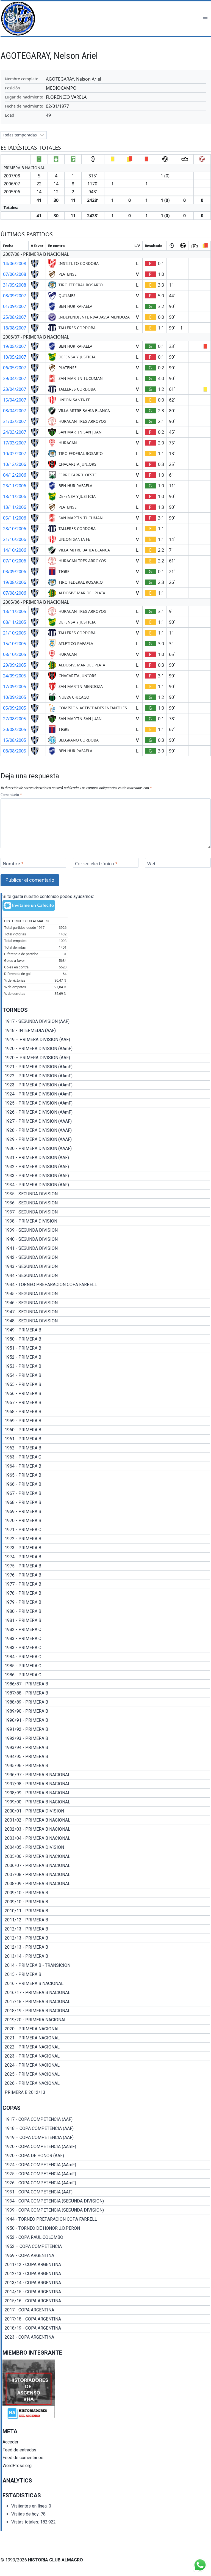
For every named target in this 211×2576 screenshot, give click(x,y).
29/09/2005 (15, 665)
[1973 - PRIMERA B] (106, 1548)
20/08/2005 (15, 729)
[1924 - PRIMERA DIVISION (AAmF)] (106, 1094)
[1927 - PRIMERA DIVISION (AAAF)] (106, 1121)
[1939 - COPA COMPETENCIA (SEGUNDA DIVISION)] (106, 2210)
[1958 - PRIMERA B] (106, 1412)
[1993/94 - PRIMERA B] (106, 1748)
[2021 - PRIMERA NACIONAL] (106, 2038)
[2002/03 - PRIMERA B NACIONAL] (106, 1829)
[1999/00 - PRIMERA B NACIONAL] (106, 1802)
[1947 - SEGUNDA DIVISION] (106, 1312)
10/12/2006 (15, 464)
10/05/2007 (15, 357)
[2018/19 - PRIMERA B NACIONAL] (106, 2011)
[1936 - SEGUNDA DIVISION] (106, 1203)
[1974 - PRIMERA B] (106, 1557)
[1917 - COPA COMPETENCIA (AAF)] (106, 2119)
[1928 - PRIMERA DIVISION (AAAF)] (106, 1130)
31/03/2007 (15, 421)
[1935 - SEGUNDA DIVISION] (106, 1194)
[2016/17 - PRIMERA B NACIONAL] (106, 1993)
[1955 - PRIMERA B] (106, 1385)
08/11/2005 (15, 622)
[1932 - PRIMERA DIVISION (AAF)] (106, 1167)
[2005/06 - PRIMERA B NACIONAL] (106, 1857)
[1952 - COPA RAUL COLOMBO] (106, 2237)
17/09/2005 (15, 686)
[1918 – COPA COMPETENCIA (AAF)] (106, 2129)
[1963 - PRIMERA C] (106, 1457)
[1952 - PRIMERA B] (106, 1357)
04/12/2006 (15, 475)
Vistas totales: (26, 2522)
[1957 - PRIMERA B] (106, 1403)
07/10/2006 (15, 561)
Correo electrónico (96, 863)
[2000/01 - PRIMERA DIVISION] (106, 1811)
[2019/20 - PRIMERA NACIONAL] (106, 2020)
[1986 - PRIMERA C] (106, 1675)
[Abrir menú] (205, 19)
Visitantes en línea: (30, 2506)
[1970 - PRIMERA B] (106, 1521)
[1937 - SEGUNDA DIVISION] (106, 1212)
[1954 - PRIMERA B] (106, 1375)
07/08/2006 (15, 593)
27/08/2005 (15, 719)
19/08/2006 (15, 582)
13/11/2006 (15, 507)
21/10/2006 (15, 539)
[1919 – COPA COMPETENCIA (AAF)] (106, 2138)
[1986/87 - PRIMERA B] (106, 1684)
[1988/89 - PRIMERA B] (106, 1702)
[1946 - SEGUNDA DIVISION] (106, 1303)
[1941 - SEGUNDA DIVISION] (106, 1248)
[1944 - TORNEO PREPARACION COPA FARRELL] (106, 1285)
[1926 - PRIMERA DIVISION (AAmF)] (106, 1112)
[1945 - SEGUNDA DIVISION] (106, 1294)
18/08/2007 (15, 328)
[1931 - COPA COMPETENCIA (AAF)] (106, 2192)
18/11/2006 (15, 496)
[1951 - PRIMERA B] (106, 1348)
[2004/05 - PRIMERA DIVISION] (106, 1847)
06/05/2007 (15, 368)
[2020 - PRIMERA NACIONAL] (106, 2029)
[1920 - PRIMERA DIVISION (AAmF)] (106, 1049)
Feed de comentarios (23, 2458)
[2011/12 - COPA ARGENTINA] (106, 2265)
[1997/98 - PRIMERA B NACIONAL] (106, 1784)
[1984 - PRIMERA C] (106, 1657)
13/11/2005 (15, 611)
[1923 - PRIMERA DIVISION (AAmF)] (106, 1085)
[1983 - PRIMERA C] (106, 1639)
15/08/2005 (15, 740)
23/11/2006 (15, 486)
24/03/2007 (15, 432)
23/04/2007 (15, 389)
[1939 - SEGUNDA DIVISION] (106, 1230)
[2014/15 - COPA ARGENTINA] (106, 2292)
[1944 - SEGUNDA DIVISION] (106, 1276)
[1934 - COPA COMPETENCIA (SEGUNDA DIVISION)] (106, 2201)
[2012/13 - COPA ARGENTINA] (106, 2274)
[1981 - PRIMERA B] (106, 1621)
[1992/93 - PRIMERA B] (106, 1739)
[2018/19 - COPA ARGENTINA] (106, 2328)
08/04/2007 (15, 411)
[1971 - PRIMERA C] (106, 1530)
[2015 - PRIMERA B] (106, 1974)
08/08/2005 (15, 751)
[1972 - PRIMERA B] (106, 1539)
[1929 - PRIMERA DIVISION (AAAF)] (106, 1139)
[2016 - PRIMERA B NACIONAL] (106, 1984)
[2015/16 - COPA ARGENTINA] (106, 2301)
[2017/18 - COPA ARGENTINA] (106, 2319)
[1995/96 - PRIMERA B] (106, 1766)
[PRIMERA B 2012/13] (106, 2092)
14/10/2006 (15, 550)
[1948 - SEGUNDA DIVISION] (106, 1321)
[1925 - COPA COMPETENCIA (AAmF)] (106, 2174)
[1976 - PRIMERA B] (106, 1575)
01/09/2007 (15, 306)
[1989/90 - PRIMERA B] (106, 1711)
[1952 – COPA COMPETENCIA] (106, 2247)
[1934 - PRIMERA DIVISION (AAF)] (106, 1185)
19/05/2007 (15, 346)
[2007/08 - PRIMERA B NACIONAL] (106, 1875)
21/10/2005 (15, 633)
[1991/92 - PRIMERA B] (106, 1729)
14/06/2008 (15, 263)
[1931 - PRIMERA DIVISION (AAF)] (106, 1158)
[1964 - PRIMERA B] (106, 1466)
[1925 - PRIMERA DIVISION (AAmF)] (106, 1103)
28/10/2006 (15, 529)
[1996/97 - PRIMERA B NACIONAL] (106, 1775)
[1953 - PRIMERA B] (106, 1366)
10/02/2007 (15, 454)
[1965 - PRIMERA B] (106, 1475)
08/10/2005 (15, 654)
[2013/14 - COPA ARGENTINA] (106, 2283)
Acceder (10, 2442)
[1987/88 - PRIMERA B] (106, 1693)
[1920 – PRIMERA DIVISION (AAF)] (106, 1058)
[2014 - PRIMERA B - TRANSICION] (106, 1965)
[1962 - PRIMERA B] (106, 1448)
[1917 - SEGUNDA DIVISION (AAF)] (106, 1021)
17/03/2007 (15, 443)
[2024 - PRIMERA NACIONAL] (106, 2065)
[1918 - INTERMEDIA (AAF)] (106, 1031)
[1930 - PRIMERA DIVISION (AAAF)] (106, 1149)
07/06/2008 (15, 274)
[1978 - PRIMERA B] (106, 1593)
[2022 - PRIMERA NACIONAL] (106, 2047)
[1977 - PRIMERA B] (106, 1584)
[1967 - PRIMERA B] (106, 1493)
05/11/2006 (15, 518)
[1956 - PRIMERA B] (106, 1394)
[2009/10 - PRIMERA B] (106, 1893)
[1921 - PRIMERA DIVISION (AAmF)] (106, 1067)
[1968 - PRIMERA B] (106, 1503)
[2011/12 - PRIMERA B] (106, 1920)
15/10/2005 (15, 644)
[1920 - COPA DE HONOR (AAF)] (106, 2156)
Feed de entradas (19, 2450)
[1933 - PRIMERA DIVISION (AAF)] (106, 1176)
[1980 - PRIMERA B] (106, 1611)
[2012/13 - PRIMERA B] (106, 1929)
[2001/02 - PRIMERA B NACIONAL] (106, 1820)
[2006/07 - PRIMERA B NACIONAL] (106, 1866)
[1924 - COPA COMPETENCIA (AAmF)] (106, 2165)
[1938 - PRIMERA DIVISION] (106, 1221)
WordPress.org (17, 2466)
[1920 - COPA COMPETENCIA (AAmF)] (106, 2147)
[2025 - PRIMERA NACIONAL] (106, 2074)
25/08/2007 (15, 317)
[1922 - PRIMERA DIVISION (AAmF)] (106, 1076)
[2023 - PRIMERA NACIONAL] (106, 2056)
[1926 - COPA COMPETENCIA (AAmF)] (106, 2183)
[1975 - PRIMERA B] (106, 1566)
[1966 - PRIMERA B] (106, 1484)
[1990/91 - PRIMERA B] (106, 1720)
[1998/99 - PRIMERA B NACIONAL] (106, 1793)
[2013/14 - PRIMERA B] (106, 1956)
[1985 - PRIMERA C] (106, 1666)
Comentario (11, 795)
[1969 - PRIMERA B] (106, 1512)
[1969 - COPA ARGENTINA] (106, 2256)
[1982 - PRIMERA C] (106, 1630)
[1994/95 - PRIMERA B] (106, 1757)
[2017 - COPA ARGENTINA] (106, 2310)
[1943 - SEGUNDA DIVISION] (106, 1267)
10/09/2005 (15, 697)
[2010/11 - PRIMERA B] (106, 1911)
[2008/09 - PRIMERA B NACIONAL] (106, 1884)
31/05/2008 (15, 285)
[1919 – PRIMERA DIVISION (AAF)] (106, 1040)
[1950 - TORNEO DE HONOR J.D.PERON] (106, 2228)
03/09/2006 (15, 572)
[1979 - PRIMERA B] (106, 1602)
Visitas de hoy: (26, 2514)
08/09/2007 (15, 296)
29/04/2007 (15, 378)
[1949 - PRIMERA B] (106, 1330)
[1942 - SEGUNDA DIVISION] (106, 1257)
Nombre (13, 863)
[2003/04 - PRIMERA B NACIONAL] (106, 1838)
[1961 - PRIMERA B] (106, 1439)
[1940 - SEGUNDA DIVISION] (106, 1239)
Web (152, 863)
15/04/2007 (15, 400)
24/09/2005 (15, 676)
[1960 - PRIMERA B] (106, 1430)
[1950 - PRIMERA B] (106, 1339)
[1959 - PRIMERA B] (106, 1421)
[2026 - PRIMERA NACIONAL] (106, 2083)
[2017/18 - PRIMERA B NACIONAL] (106, 2002)
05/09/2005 (15, 708)
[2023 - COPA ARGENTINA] (106, 2337)
